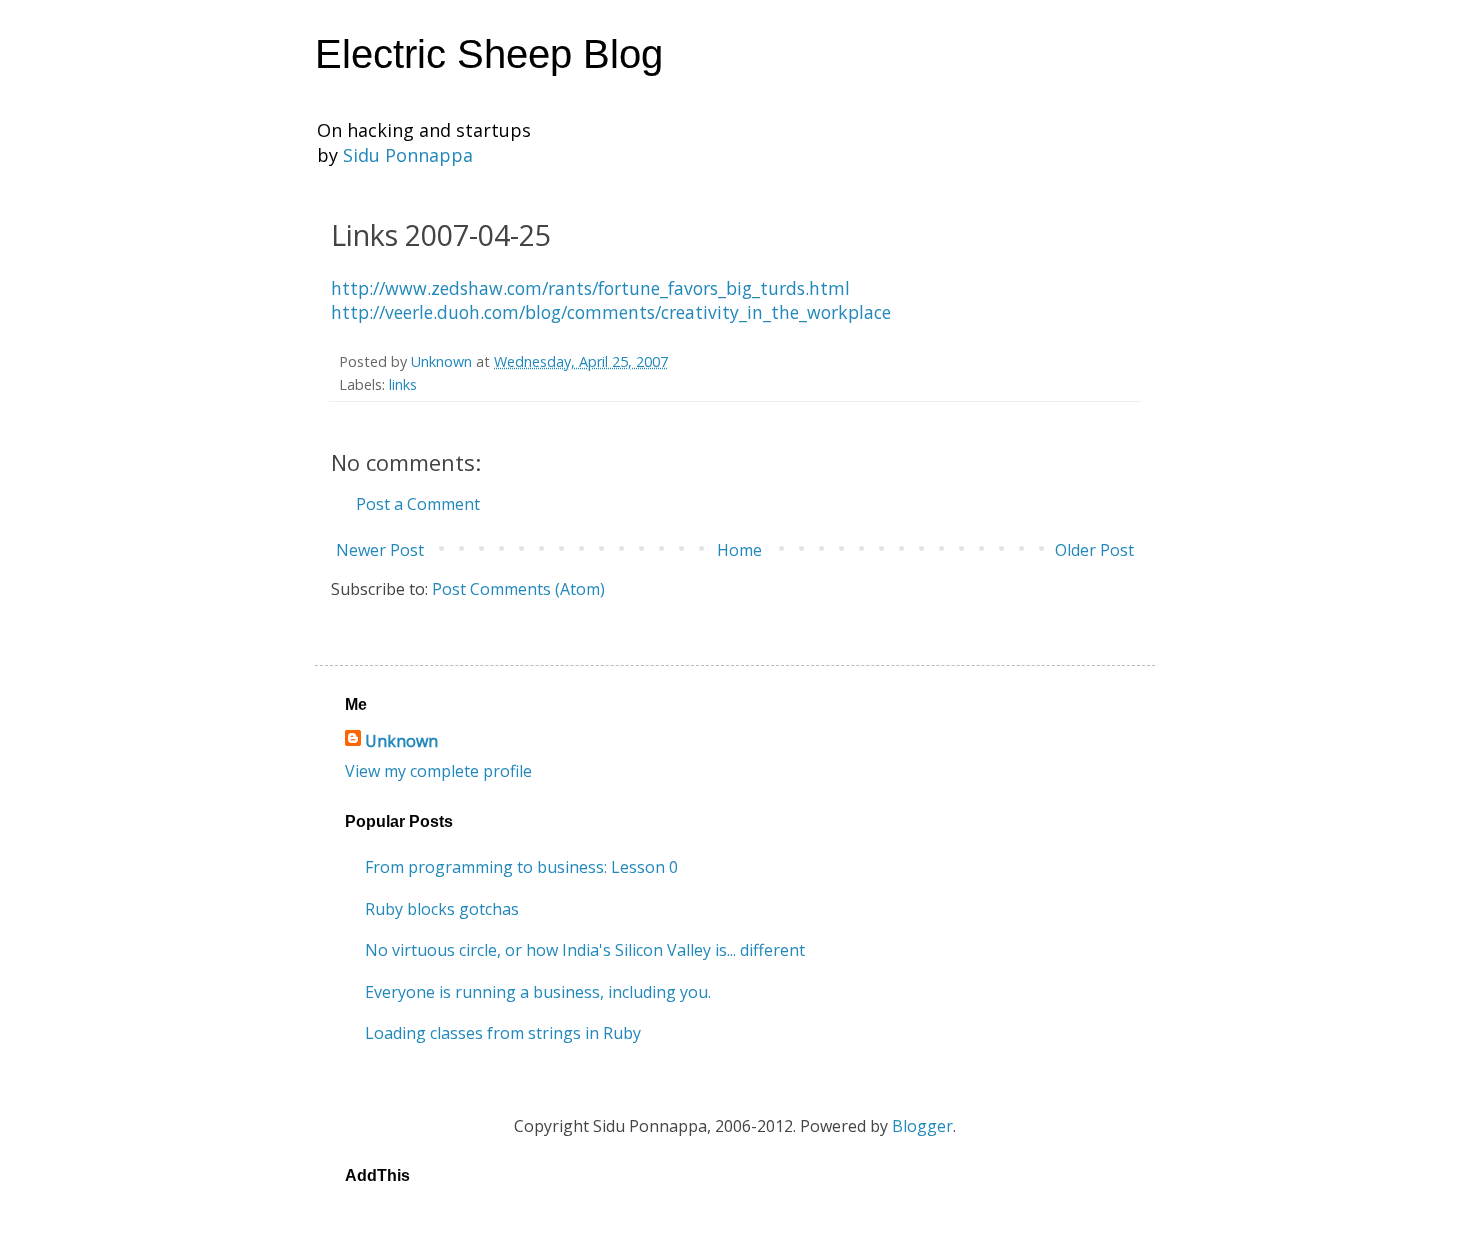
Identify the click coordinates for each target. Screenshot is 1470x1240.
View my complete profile (438, 771)
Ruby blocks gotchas (442, 909)
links (403, 384)
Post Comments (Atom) (518, 589)
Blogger (922, 1126)
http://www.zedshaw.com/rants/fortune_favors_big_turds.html (590, 288)
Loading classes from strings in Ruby (503, 1033)
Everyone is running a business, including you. (538, 992)
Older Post (1094, 550)
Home (739, 550)
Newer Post (380, 550)
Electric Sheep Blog (489, 54)
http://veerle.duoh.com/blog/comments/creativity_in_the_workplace (611, 312)
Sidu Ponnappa (408, 155)
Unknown (401, 741)
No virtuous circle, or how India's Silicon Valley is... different (585, 950)
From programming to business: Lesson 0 (521, 867)
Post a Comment (418, 504)
